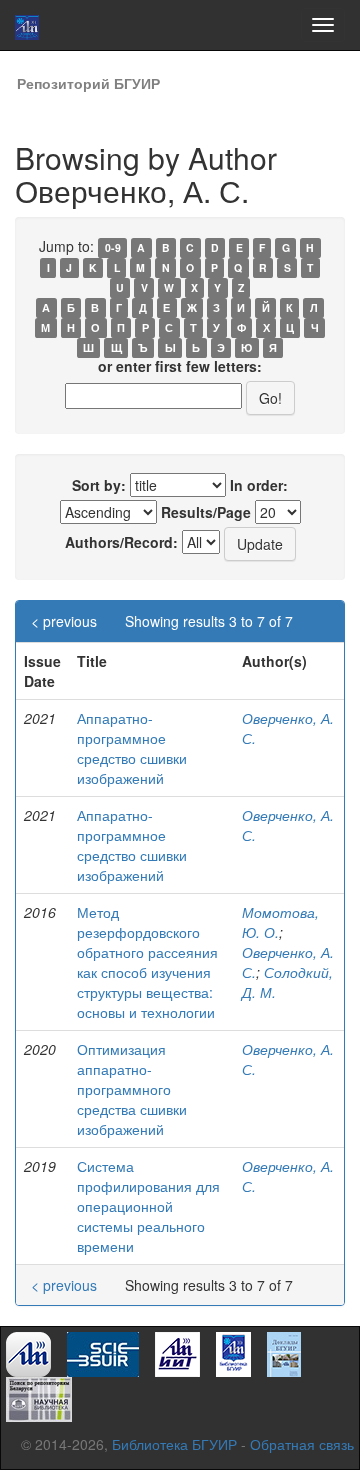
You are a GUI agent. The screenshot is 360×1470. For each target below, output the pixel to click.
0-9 (113, 247)
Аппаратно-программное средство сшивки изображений (132, 748)
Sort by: (99, 485)
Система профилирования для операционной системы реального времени (148, 1206)
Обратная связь (302, 1444)
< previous (64, 621)
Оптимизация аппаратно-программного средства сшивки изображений (132, 1089)
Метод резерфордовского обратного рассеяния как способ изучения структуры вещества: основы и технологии (147, 962)
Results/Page (206, 512)
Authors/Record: (121, 542)
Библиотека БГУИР (174, 1444)
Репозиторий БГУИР (88, 83)
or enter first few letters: (180, 366)
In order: (259, 485)
